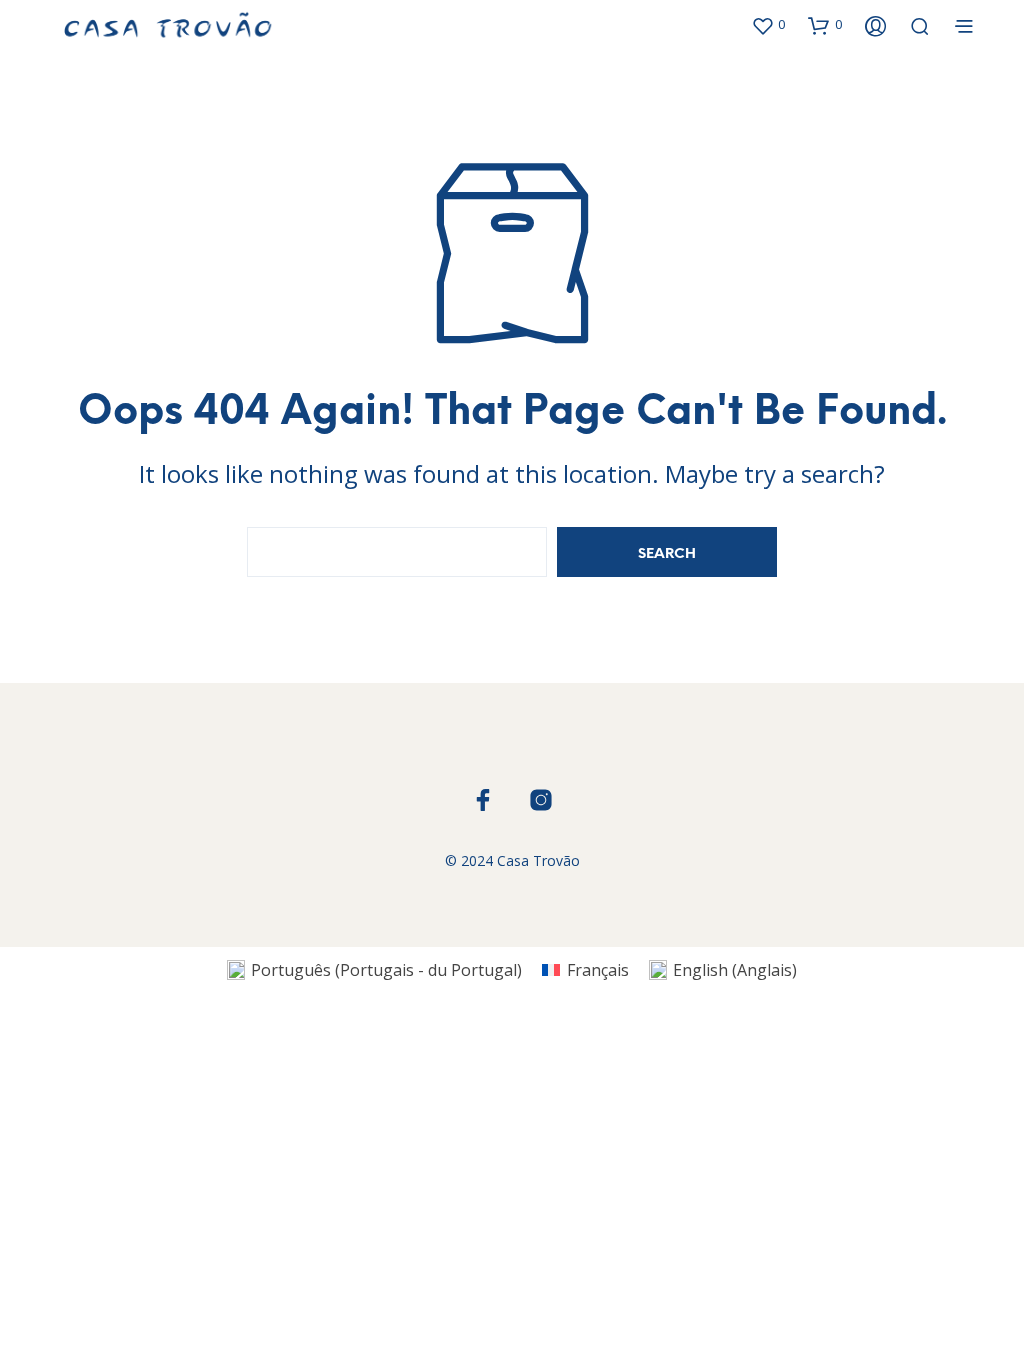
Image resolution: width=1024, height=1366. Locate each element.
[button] (768, 25)
